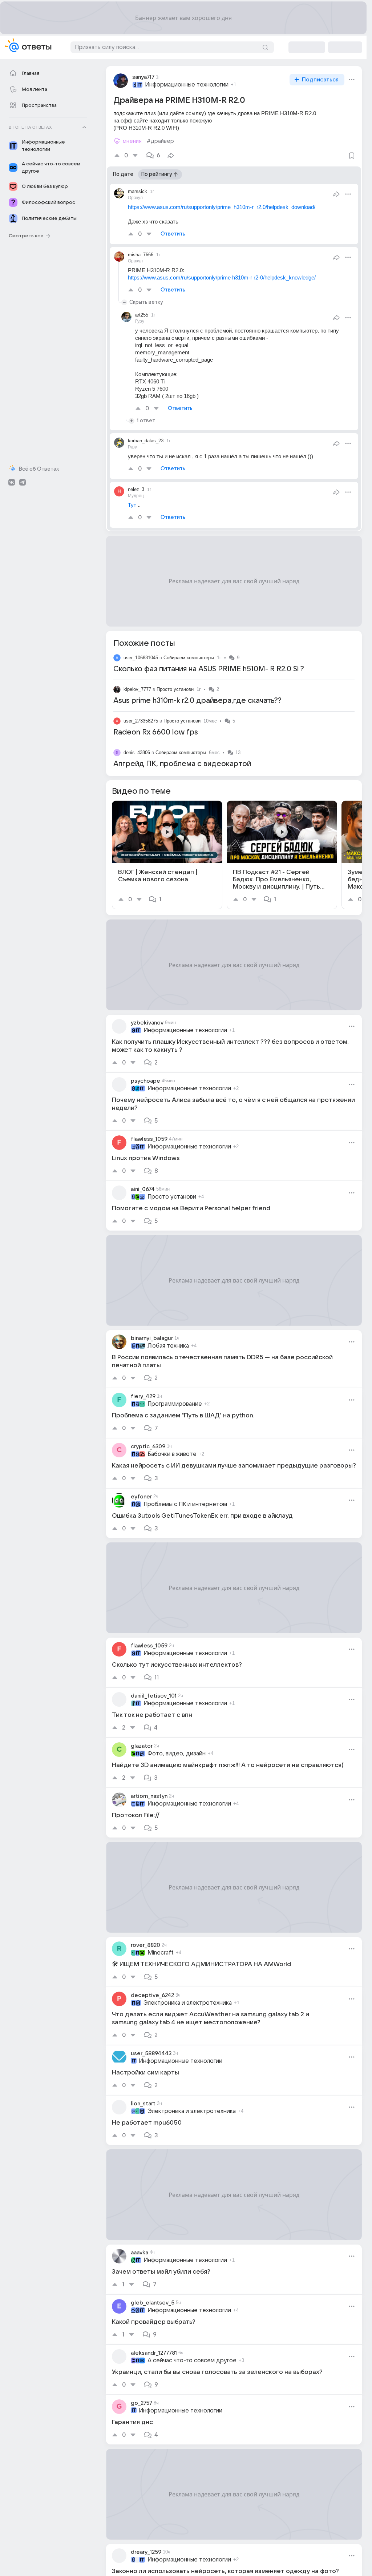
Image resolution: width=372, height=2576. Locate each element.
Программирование (175, 1404)
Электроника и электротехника (188, 2003)
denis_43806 (137, 752)
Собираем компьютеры (189, 658)
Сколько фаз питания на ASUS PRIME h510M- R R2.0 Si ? (209, 669)
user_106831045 (141, 658)
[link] (167, 855)
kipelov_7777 (137, 689)
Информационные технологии (187, 85)
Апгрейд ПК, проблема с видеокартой (182, 764)
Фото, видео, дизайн (177, 1754)
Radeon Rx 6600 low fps (156, 732)
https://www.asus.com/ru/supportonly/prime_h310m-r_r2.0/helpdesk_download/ (222, 207)
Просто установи (175, 689)
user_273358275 (141, 721)
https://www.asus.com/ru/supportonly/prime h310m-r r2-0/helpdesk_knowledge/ (222, 277)
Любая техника (168, 1346)
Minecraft (161, 1953)
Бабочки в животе (172, 1454)
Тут (132, 505)
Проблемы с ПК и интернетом (185, 1504)
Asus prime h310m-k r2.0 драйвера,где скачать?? (197, 701)
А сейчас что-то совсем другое (192, 2360)
